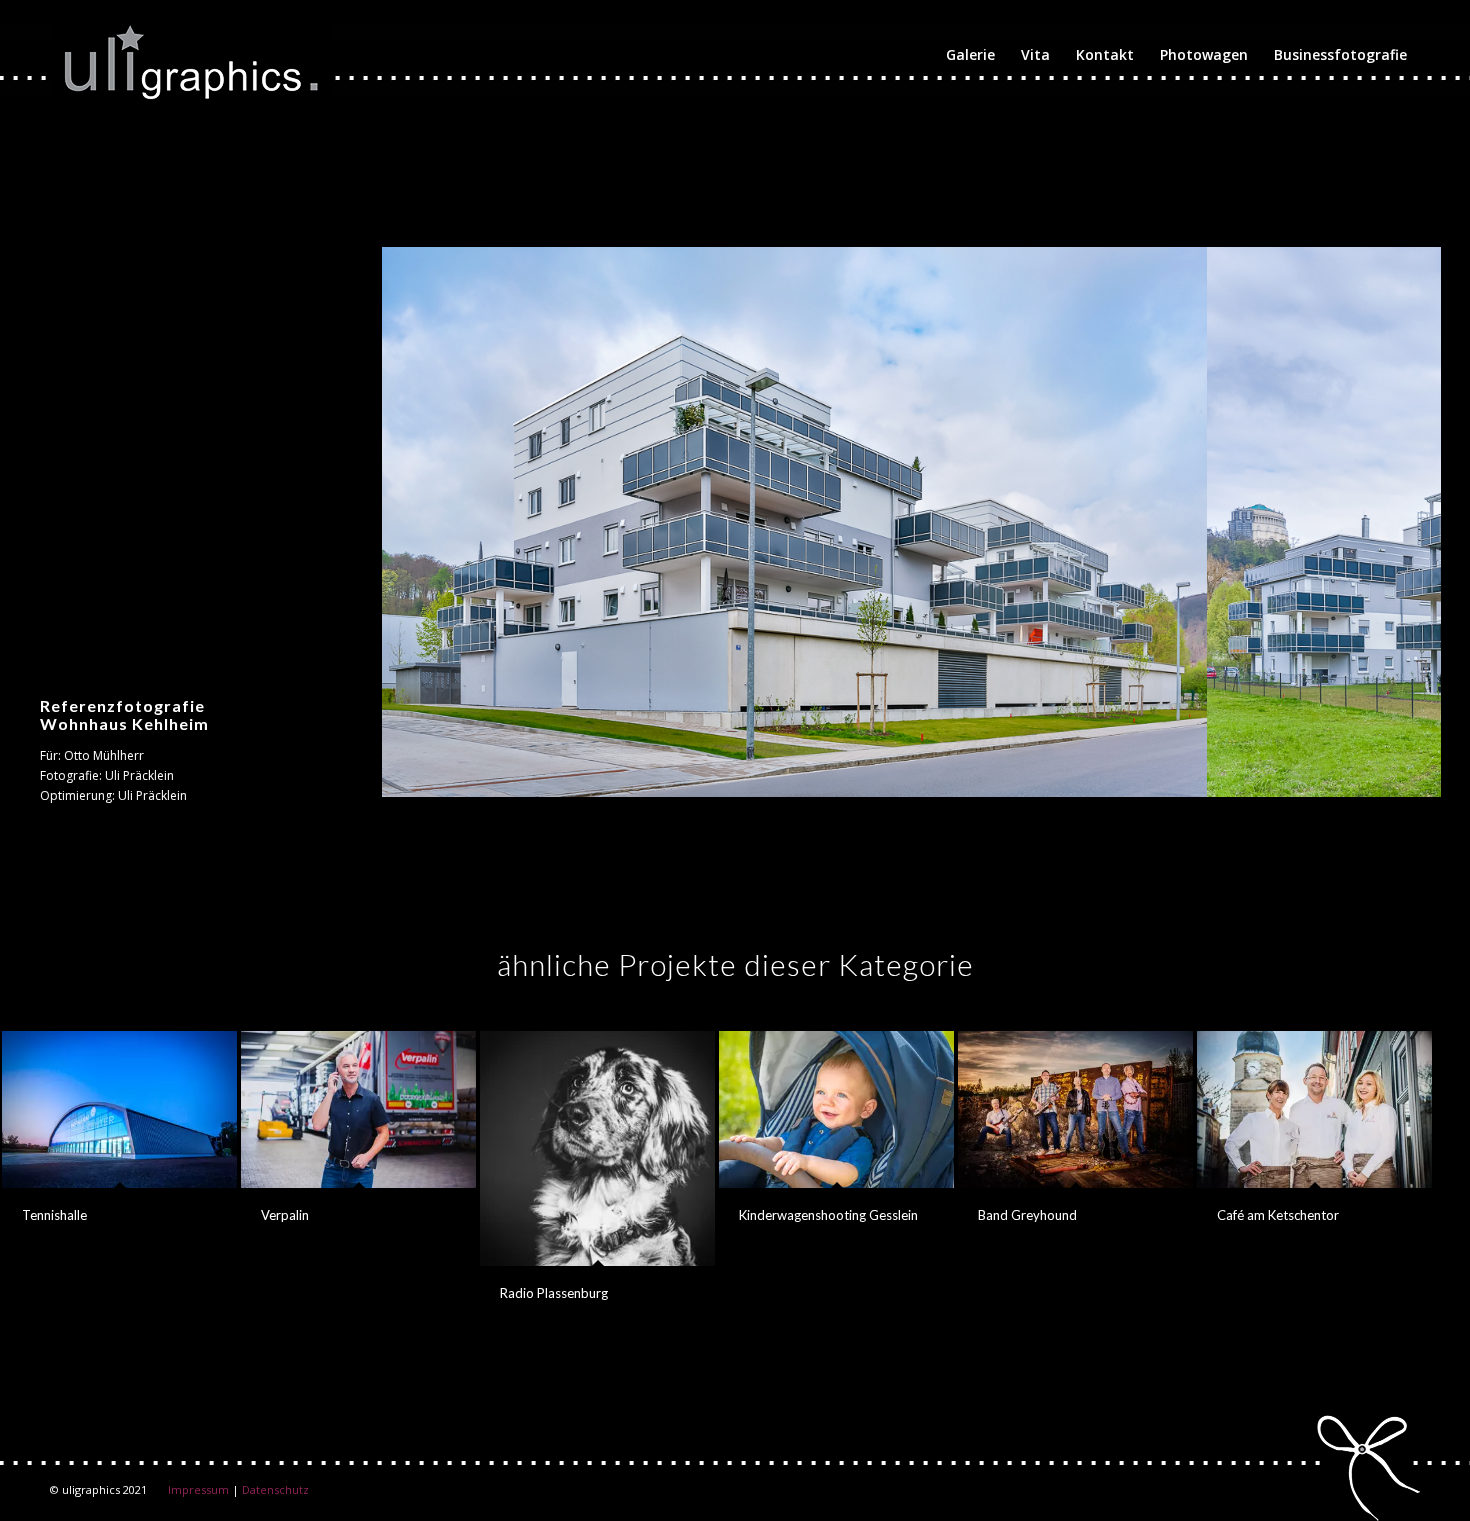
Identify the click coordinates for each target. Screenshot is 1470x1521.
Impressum (198, 1489)
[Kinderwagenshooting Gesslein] (836, 1109)
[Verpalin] (358, 1109)
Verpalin (285, 1215)
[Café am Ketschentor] (1314, 1109)
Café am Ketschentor (1278, 1215)
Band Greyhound (1027, 1215)
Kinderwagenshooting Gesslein (828, 1215)
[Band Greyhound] (1075, 1109)
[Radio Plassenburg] (597, 1148)
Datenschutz (275, 1489)
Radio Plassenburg (554, 1293)
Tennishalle (54, 1215)
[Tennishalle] (119, 1109)
